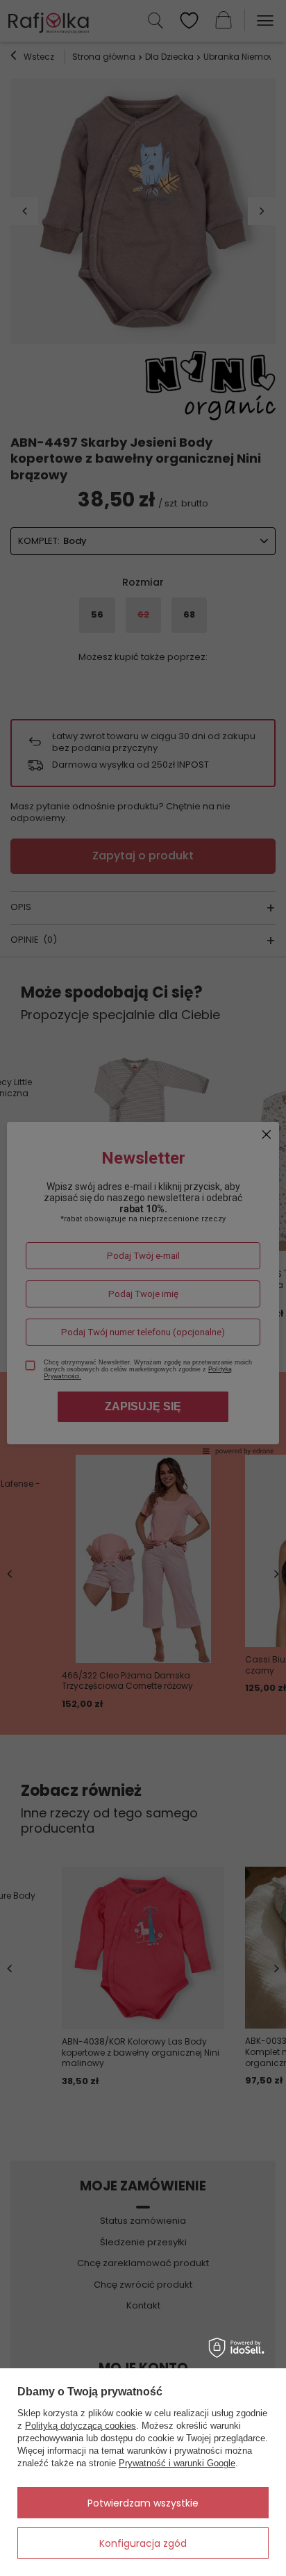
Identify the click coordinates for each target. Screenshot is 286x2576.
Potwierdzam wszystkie (143, 2503)
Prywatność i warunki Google (177, 2463)
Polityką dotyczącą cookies (81, 2426)
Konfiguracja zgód (143, 2543)
